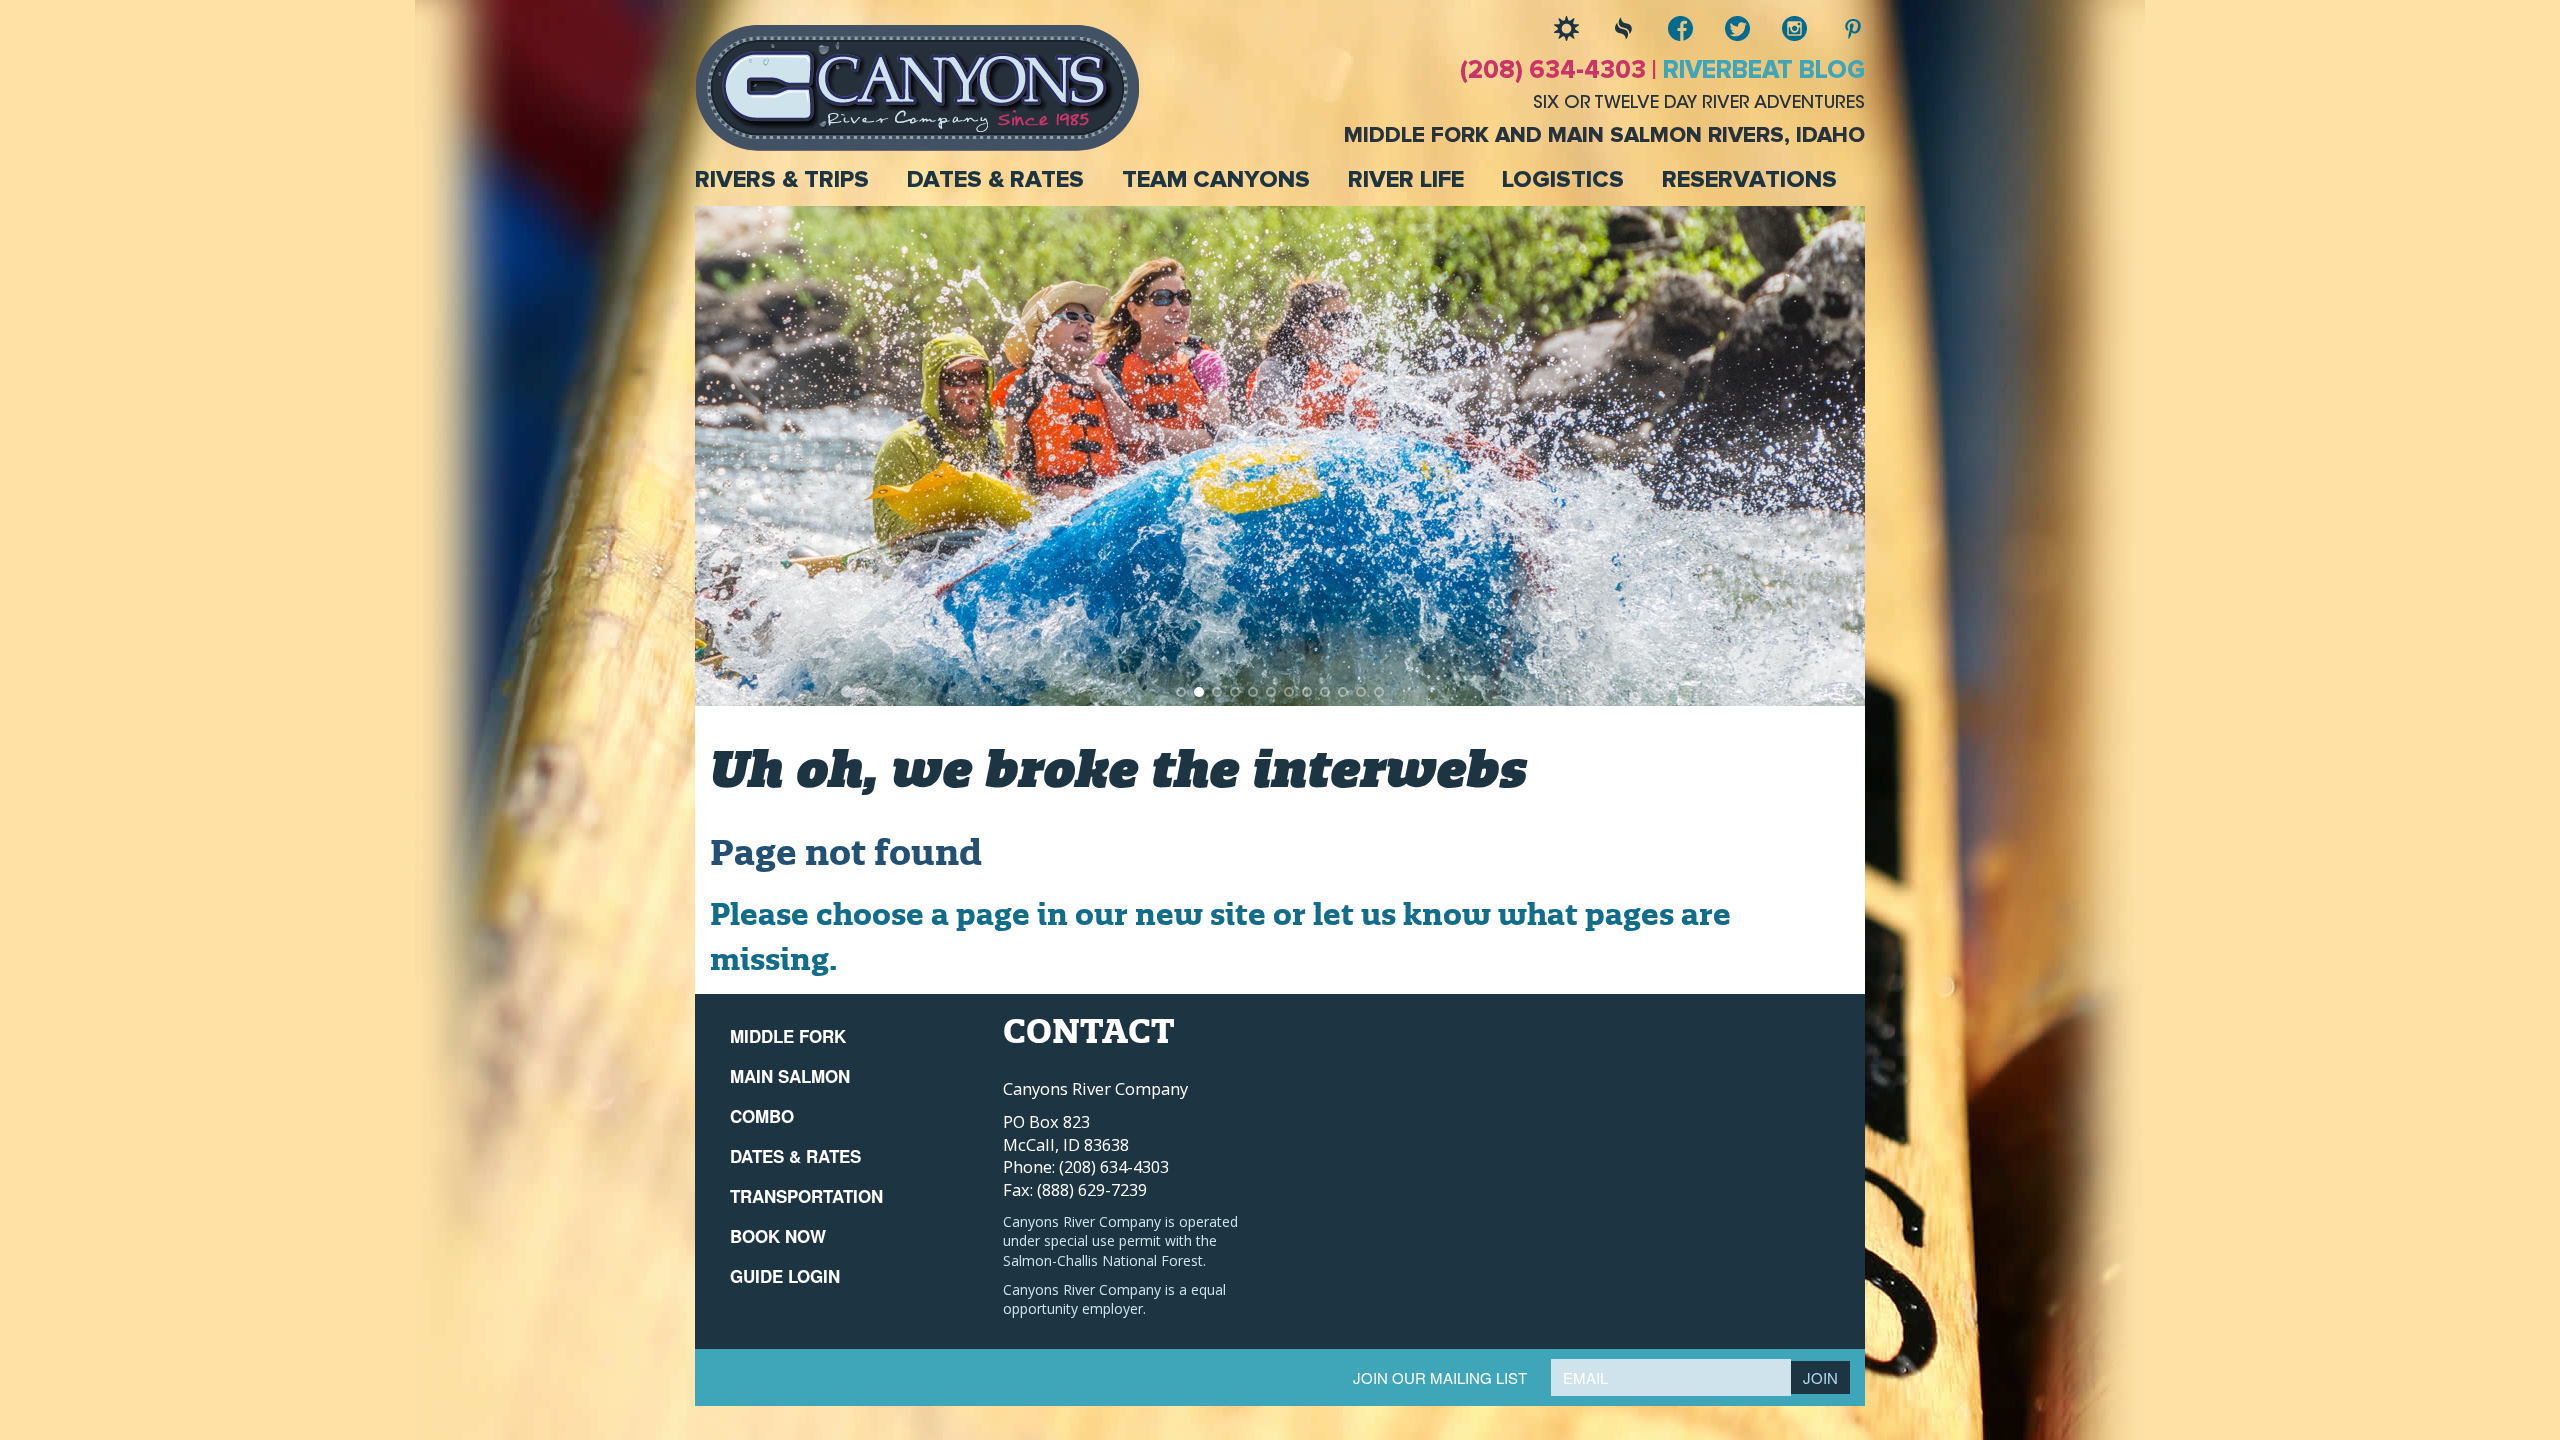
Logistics (1563, 180)
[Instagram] (1779, 28)
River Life (1406, 180)
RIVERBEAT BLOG (1764, 70)
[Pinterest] (1836, 28)
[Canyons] (917, 86)
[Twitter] (1722, 28)
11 (1361, 692)
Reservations (1749, 180)
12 (1379, 692)
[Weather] (1551, 28)
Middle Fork (788, 1036)
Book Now (778, 1236)
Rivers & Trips (782, 180)
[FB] (1665, 28)
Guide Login (785, 1276)
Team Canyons (1216, 180)
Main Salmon (790, 1076)
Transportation (806, 1196)
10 (1343, 692)
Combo (762, 1116)
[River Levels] (1608, 28)
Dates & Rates (995, 180)
